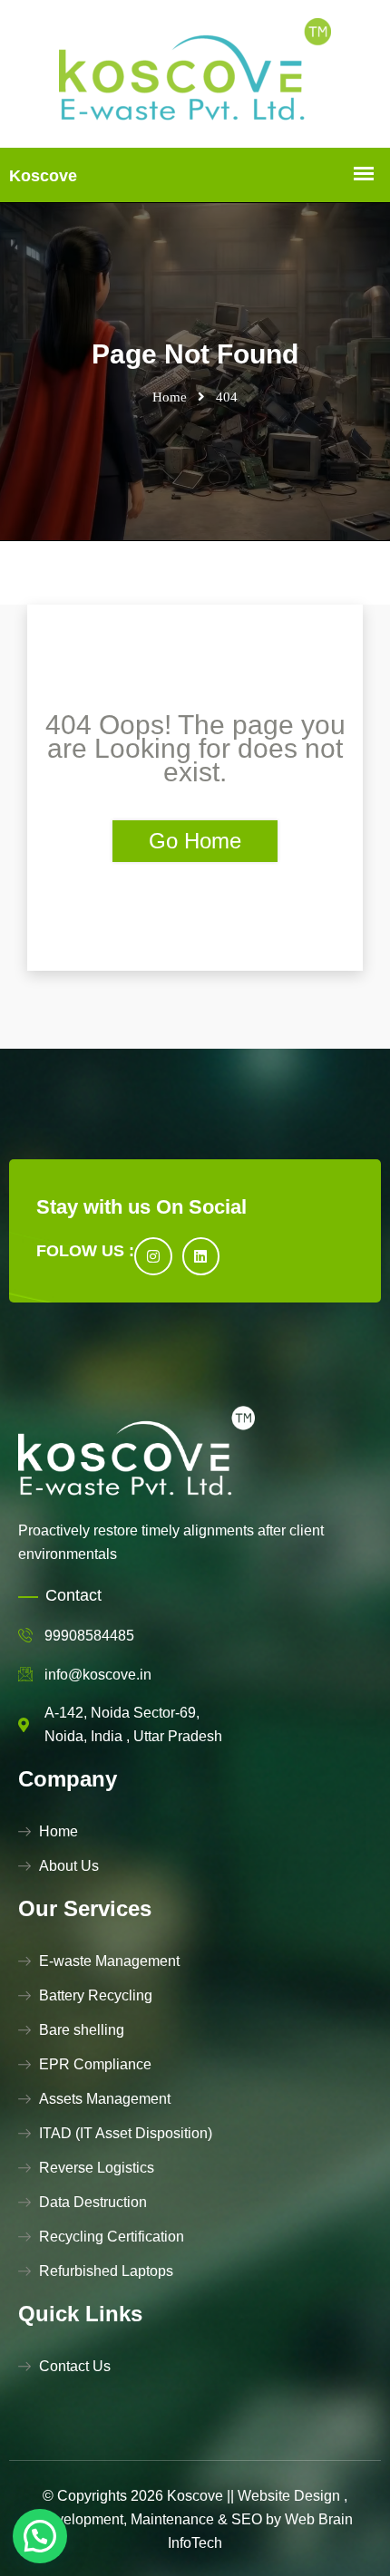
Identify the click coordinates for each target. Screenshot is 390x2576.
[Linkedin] (201, 1256)
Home (170, 397)
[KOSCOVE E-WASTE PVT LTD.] (195, 74)
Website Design (289, 2496)
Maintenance (172, 2519)
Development (80, 2519)
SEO (247, 2519)
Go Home (195, 841)
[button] (40, 2536)
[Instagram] (153, 1256)
